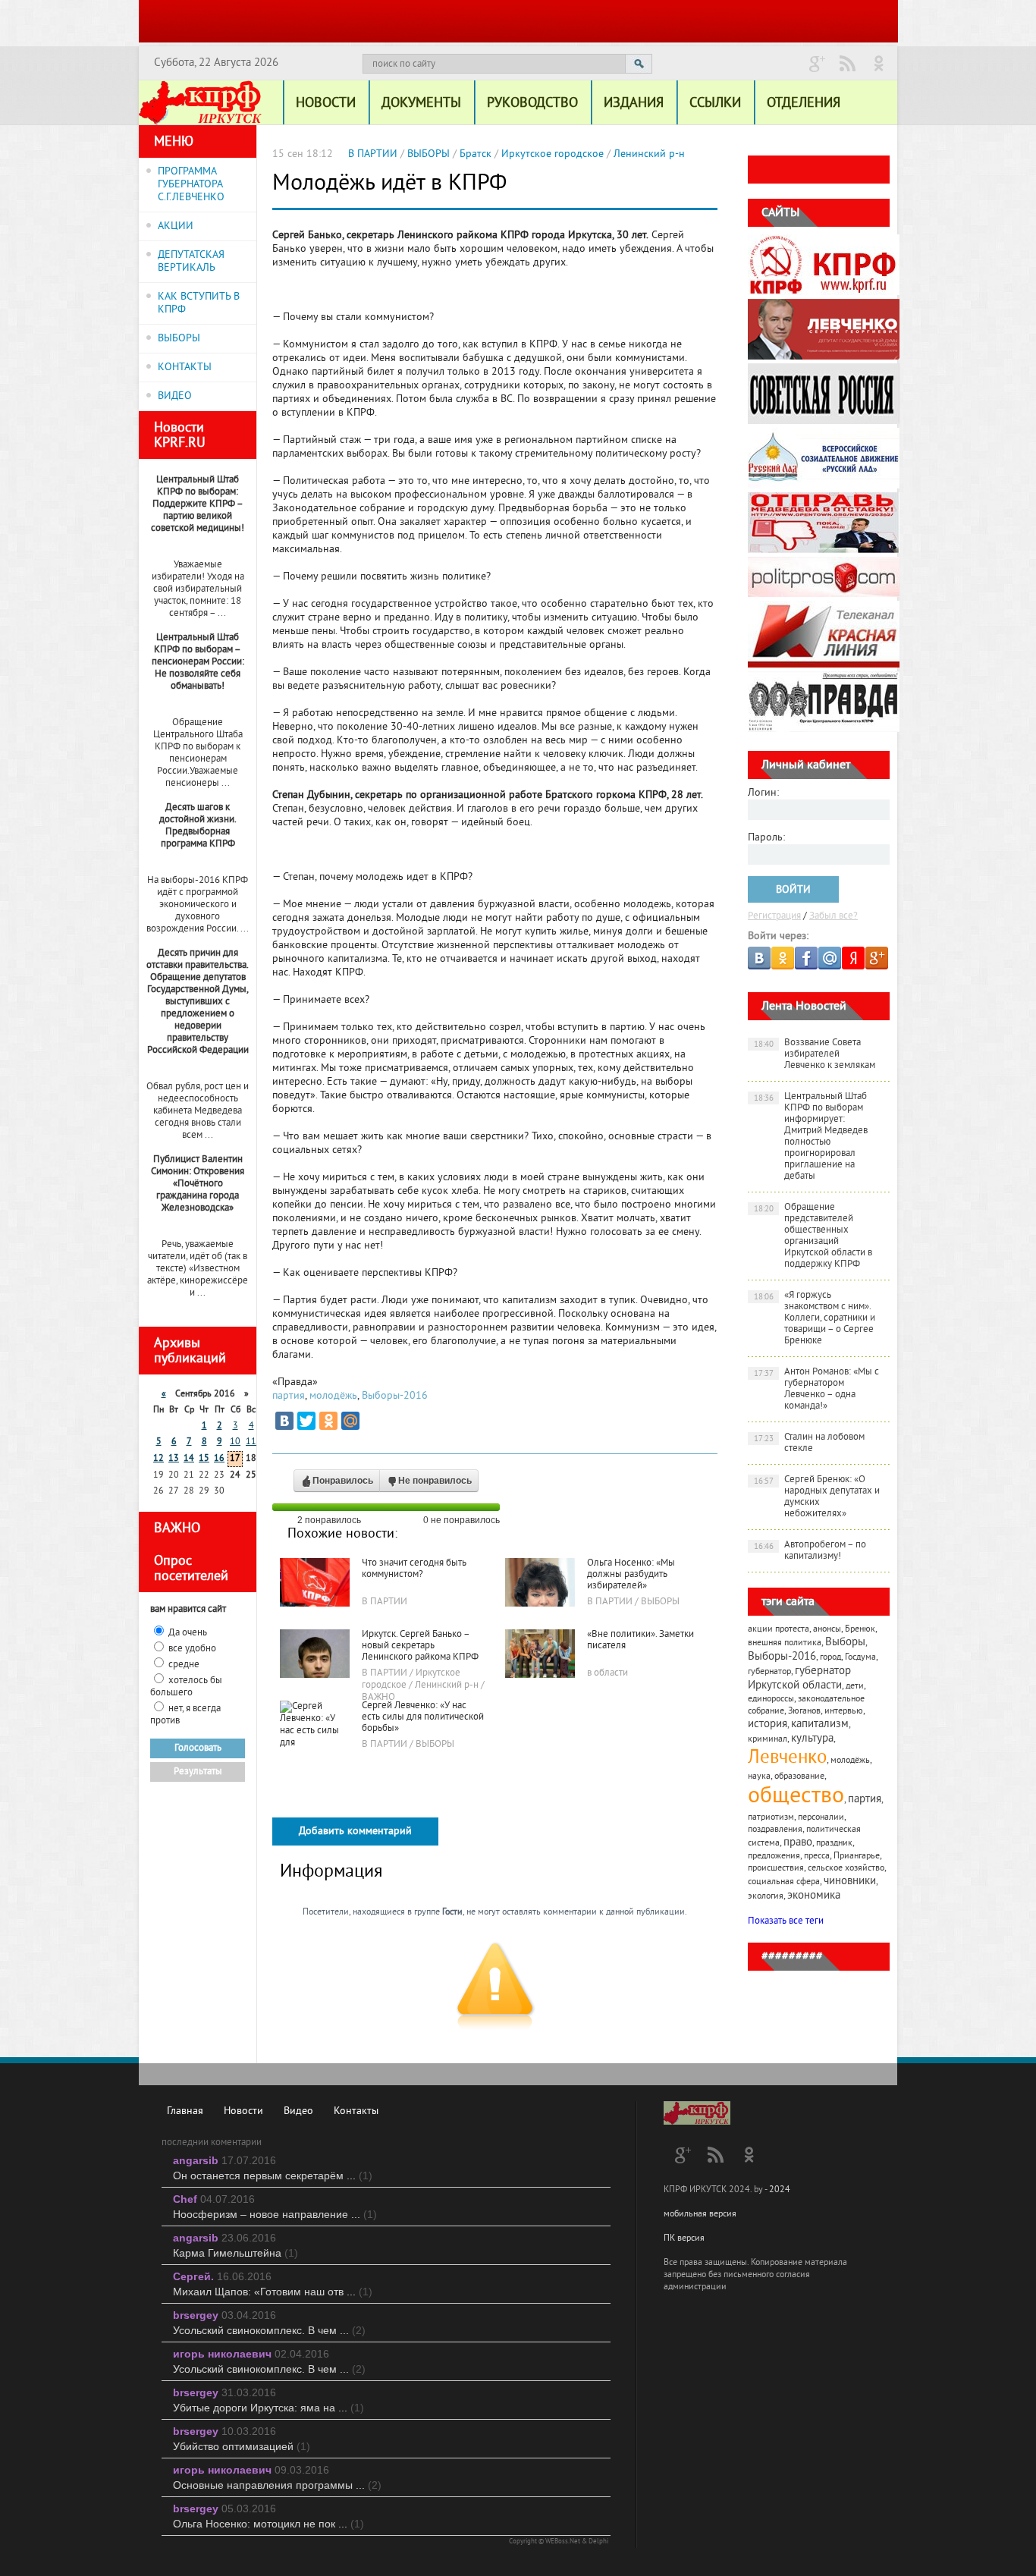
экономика (814, 1896)
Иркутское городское (553, 154)
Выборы (845, 1643)
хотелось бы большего (186, 1687)
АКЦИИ (176, 226)
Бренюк (860, 1630)
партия (289, 1396)
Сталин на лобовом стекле (810, 1443)
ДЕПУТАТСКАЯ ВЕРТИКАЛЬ (191, 262)
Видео (298, 2111)
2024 (780, 2190)
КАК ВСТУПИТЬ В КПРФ (199, 303)
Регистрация (774, 916)
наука (759, 1777)
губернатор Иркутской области (799, 1679)
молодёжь (333, 1396)
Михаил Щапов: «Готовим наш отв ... (273, 2292)
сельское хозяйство (846, 1869)
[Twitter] (306, 1421)
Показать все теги (786, 1921)
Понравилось (343, 1481)
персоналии (821, 1818)
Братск (476, 154)
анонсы (827, 1630)
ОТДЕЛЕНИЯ (804, 104)
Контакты (356, 2111)
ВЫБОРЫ (179, 339)
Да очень (188, 1633)
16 (219, 1459)
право (798, 1843)
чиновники (850, 1882)
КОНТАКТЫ (185, 368)
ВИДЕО (175, 396)
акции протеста (779, 1630)
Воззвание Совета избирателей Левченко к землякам (815, 1054)
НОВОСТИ (326, 104)
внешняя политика (785, 1643)
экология (766, 1897)
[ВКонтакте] (284, 1421)
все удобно (192, 1649)
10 (235, 1442)
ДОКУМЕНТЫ (421, 104)
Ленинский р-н (649, 154)
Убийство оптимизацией (242, 2446)
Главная (185, 2111)
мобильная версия (700, 2215)
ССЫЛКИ (715, 104)
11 (251, 1442)
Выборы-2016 (395, 1396)
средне (184, 1665)
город (830, 1658)
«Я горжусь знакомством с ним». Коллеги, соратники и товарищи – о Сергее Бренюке (815, 1318)
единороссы (771, 1700)
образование (799, 1777)
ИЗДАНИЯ (634, 104)
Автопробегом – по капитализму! (810, 1551)
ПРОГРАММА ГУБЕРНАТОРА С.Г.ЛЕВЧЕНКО (191, 185)
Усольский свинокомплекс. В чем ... (269, 2330)
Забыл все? (834, 916)
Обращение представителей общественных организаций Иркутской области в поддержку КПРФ (813, 1236)
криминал (768, 1740)
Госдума (860, 1658)
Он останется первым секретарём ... (273, 2175)
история (768, 1725)
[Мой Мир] (350, 1421)
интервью (844, 1712)
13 (174, 1459)
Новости (243, 2111)
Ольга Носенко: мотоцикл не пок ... (268, 2524)
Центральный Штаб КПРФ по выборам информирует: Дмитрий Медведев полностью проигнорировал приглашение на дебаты (811, 1137)
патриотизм (771, 1818)
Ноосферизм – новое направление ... (275, 2214)
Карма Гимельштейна (235, 2253)
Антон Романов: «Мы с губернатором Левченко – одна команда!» (817, 1389)
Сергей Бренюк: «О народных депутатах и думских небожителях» (817, 1497)
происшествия (776, 1869)
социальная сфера (784, 1882)
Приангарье (857, 1857)
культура (812, 1739)
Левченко (787, 1758)
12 (159, 1459)
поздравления (775, 1830)
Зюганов (804, 1712)
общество (796, 1797)
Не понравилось (435, 1481)
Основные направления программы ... (277, 2485)
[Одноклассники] (328, 1421)
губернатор (769, 1672)
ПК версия (684, 2239)
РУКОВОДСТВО (532, 104)
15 (204, 1459)
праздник (834, 1844)
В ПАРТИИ (373, 154)
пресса (817, 1857)
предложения (774, 1857)
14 (189, 1459)
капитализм (820, 1725)
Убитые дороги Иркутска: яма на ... (268, 2408)
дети (855, 1687)
